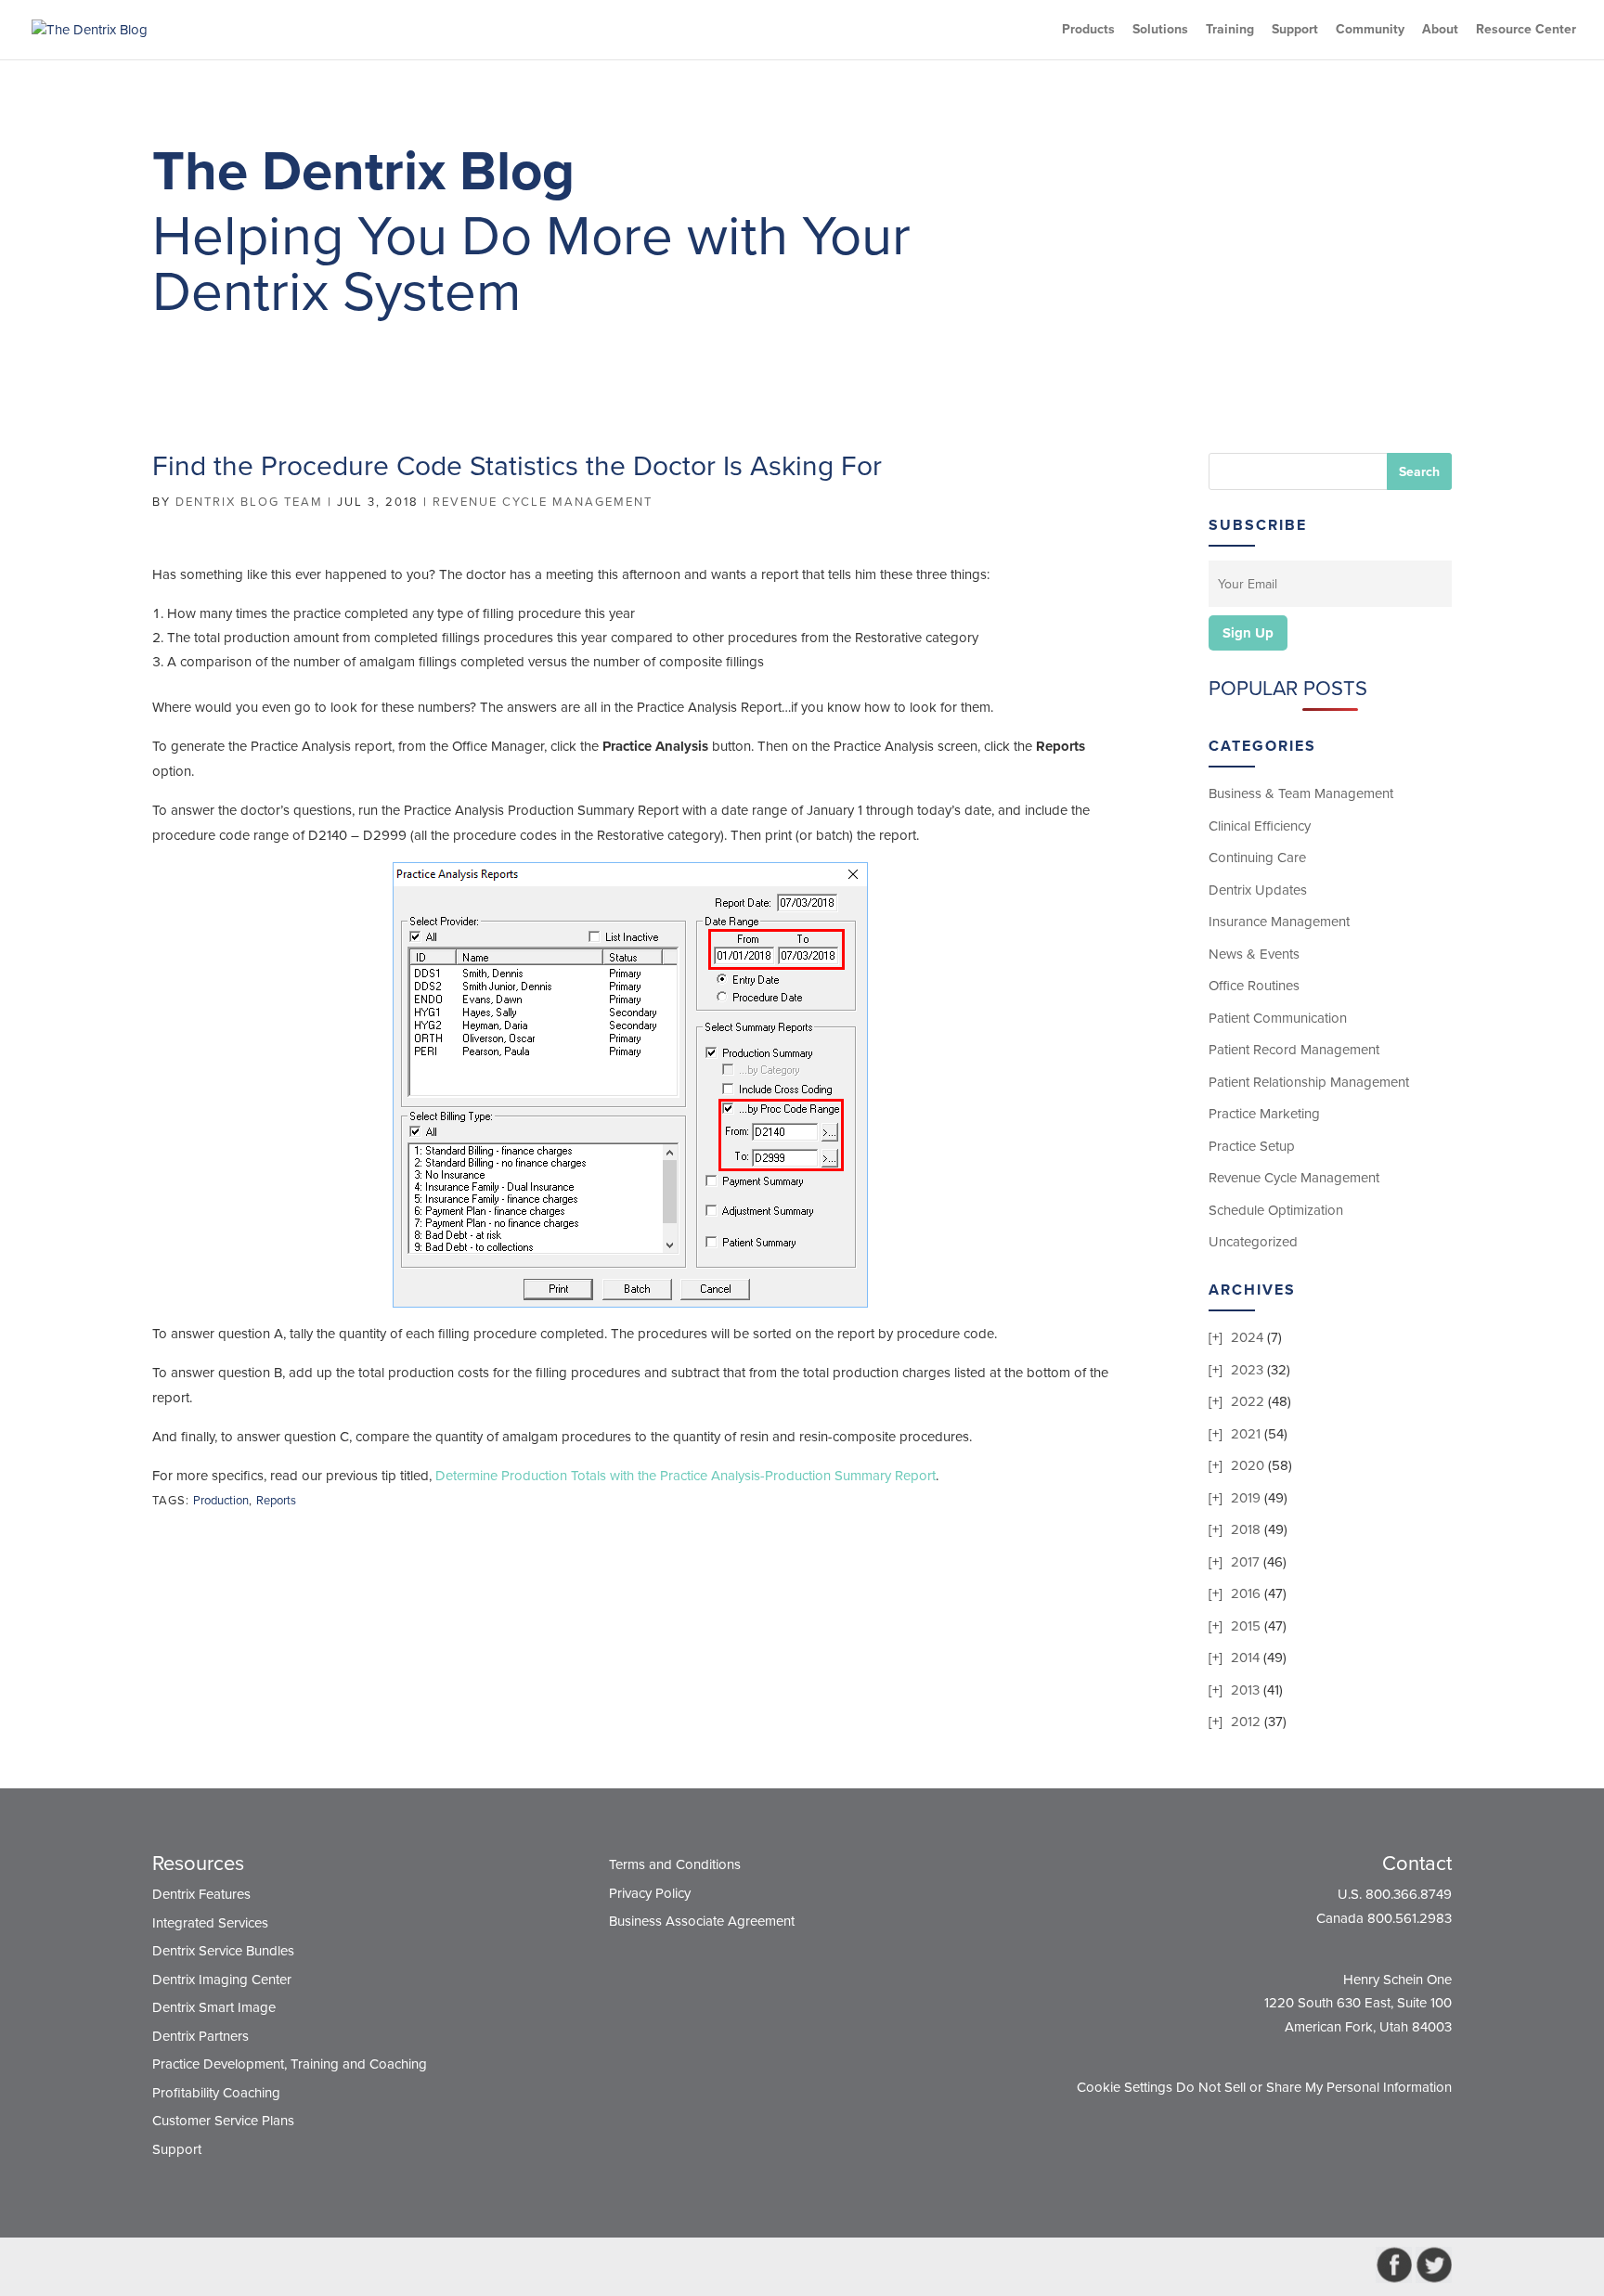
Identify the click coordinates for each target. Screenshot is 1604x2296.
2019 (1246, 1498)
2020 (1248, 1465)
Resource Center (1526, 30)
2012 (1246, 1722)
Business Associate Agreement (702, 1921)
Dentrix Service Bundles (223, 1951)
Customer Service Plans (223, 2121)
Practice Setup (1252, 1146)
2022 (1248, 1401)
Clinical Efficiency (1260, 826)
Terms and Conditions (675, 1864)
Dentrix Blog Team (249, 502)
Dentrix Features (201, 1894)
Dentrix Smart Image (214, 2007)
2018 (1246, 1529)
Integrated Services (210, 1923)
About (1440, 30)
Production (221, 1501)
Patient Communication (1278, 1018)
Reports (276, 1501)
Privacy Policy (650, 1893)
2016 (1246, 1593)
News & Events (1254, 954)
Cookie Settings (1125, 2087)
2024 (1247, 1337)
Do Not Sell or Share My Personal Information (1314, 2087)
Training (1230, 30)
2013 (1245, 1690)
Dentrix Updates (1258, 890)
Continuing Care (1257, 858)
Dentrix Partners (200, 2036)
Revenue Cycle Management (543, 502)
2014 (1245, 1658)
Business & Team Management (1301, 793)
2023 (1247, 1370)
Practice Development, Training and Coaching (290, 2064)
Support (1295, 30)
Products (1088, 30)
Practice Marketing (1264, 1114)
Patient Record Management (1294, 1050)
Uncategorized (1253, 1242)
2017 (1245, 1562)
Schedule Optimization (1276, 1210)
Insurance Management (1279, 922)
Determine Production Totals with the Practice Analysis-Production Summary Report (686, 1476)
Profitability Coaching (216, 2093)
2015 (1246, 1626)
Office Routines (1254, 986)
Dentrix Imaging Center (222, 1980)
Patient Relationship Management (1309, 1082)
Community (1370, 30)
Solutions (1160, 30)
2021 (1246, 1434)
